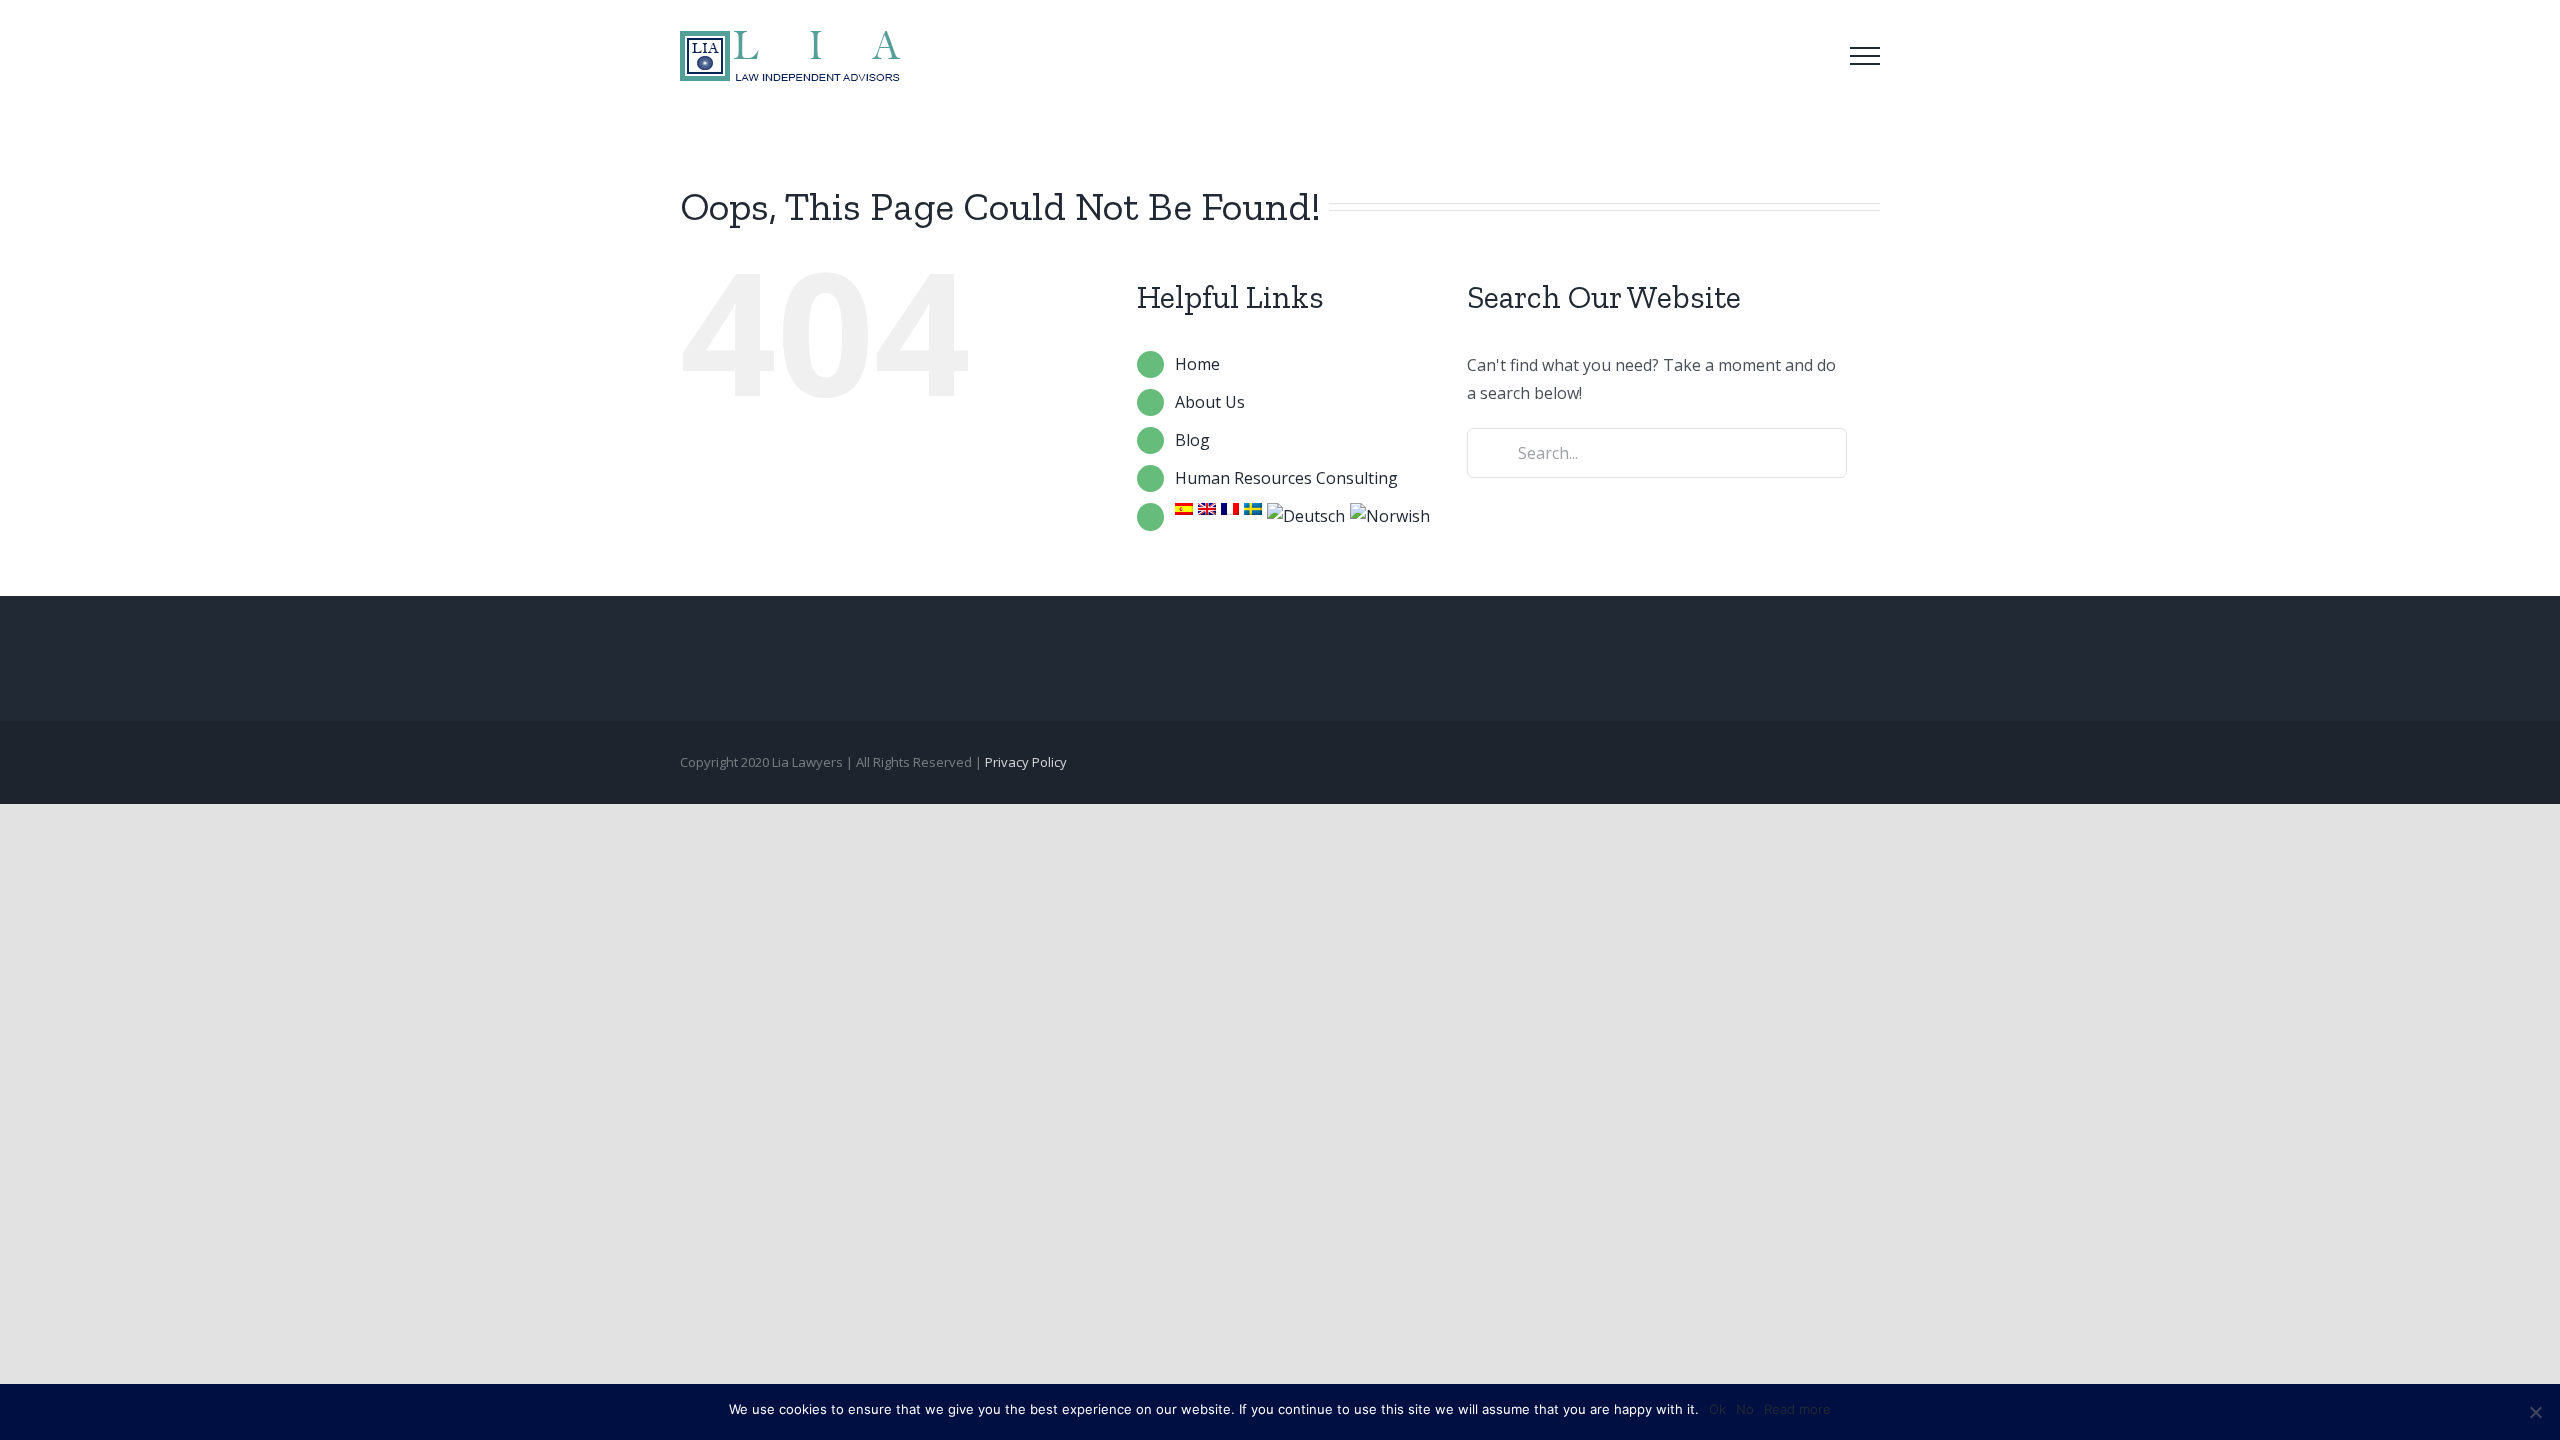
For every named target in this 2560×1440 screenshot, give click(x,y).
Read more (1797, 1409)
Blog (1192, 440)
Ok (1717, 1409)
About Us (1210, 402)
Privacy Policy (1026, 762)
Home (1197, 364)
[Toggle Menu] (1865, 56)
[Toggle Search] (1809, 55)
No (1745, 1409)
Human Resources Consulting (1286, 478)
